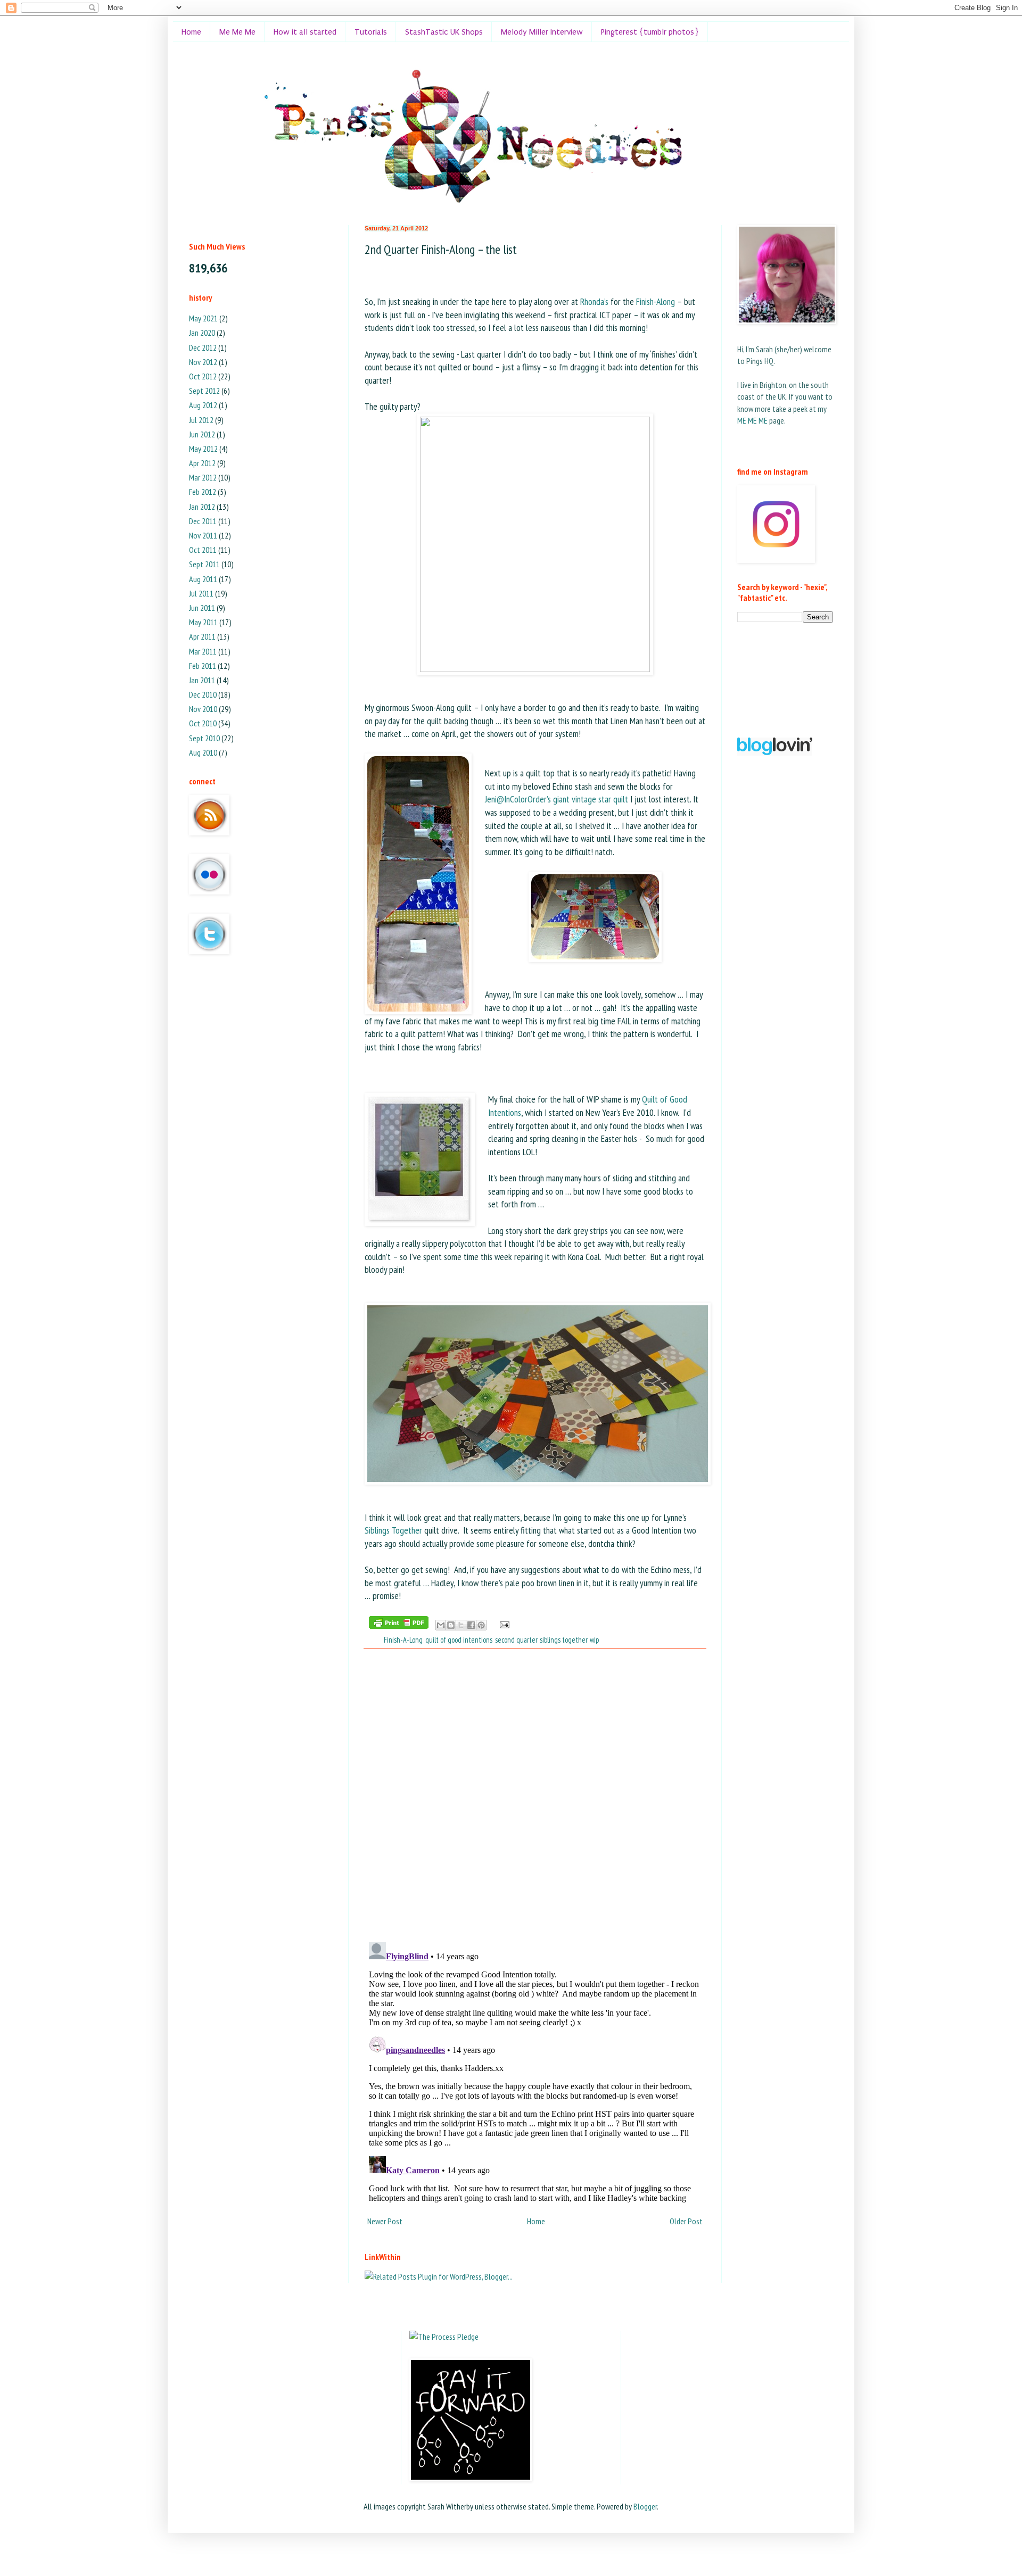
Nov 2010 (203, 709)
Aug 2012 (203, 405)
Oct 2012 (203, 376)
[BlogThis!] (451, 1625)
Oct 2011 (203, 550)
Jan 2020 (202, 333)
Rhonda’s (594, 301)
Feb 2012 (203, 492)
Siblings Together (393, 1530)
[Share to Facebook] (471, 1625)
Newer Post (385, 2221)
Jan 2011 (202, 680)
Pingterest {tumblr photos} (650, 32)
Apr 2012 (202, 463)
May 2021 (203, 318)
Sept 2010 (204, 738)
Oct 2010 (203, 723)
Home (191, 32)
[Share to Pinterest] (481, 1625)
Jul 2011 (201, 593)
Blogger (645, 2506)
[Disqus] (535, 1795)
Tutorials (371, 32)
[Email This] (441, 1625)
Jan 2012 (202, 507)
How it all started (305, 32)
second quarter (516, 1640)
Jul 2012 (201, 420)
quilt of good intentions (459, 1640)
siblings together (563, 1640)
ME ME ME (752, 420)
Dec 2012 (203, 347)
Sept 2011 (204, 564)
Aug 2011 (203, 579)
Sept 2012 (204, 391)
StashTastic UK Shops (444, 32)
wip (594, 1640)
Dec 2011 (203, 521)
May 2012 (203, 449)
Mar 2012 (203, 477)
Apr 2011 (202, 636)
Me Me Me (237, 32)
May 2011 (203, 622)
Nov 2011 (203, 535)
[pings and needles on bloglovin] (775, 752)
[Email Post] (503, 1624)
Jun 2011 (202, 608)
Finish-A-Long (403, 1640)
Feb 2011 (203, 666)
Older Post (686, 2221)
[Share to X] (461, 1625)
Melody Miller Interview (542, 32)
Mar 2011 (203, 651)
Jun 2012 (202, 434)
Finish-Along (656, 301)
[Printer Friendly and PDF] (399, 1624)
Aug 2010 (203, 752)
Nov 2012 (203, 362)
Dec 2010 (203, 694)
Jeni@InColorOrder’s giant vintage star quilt (557, 799)
